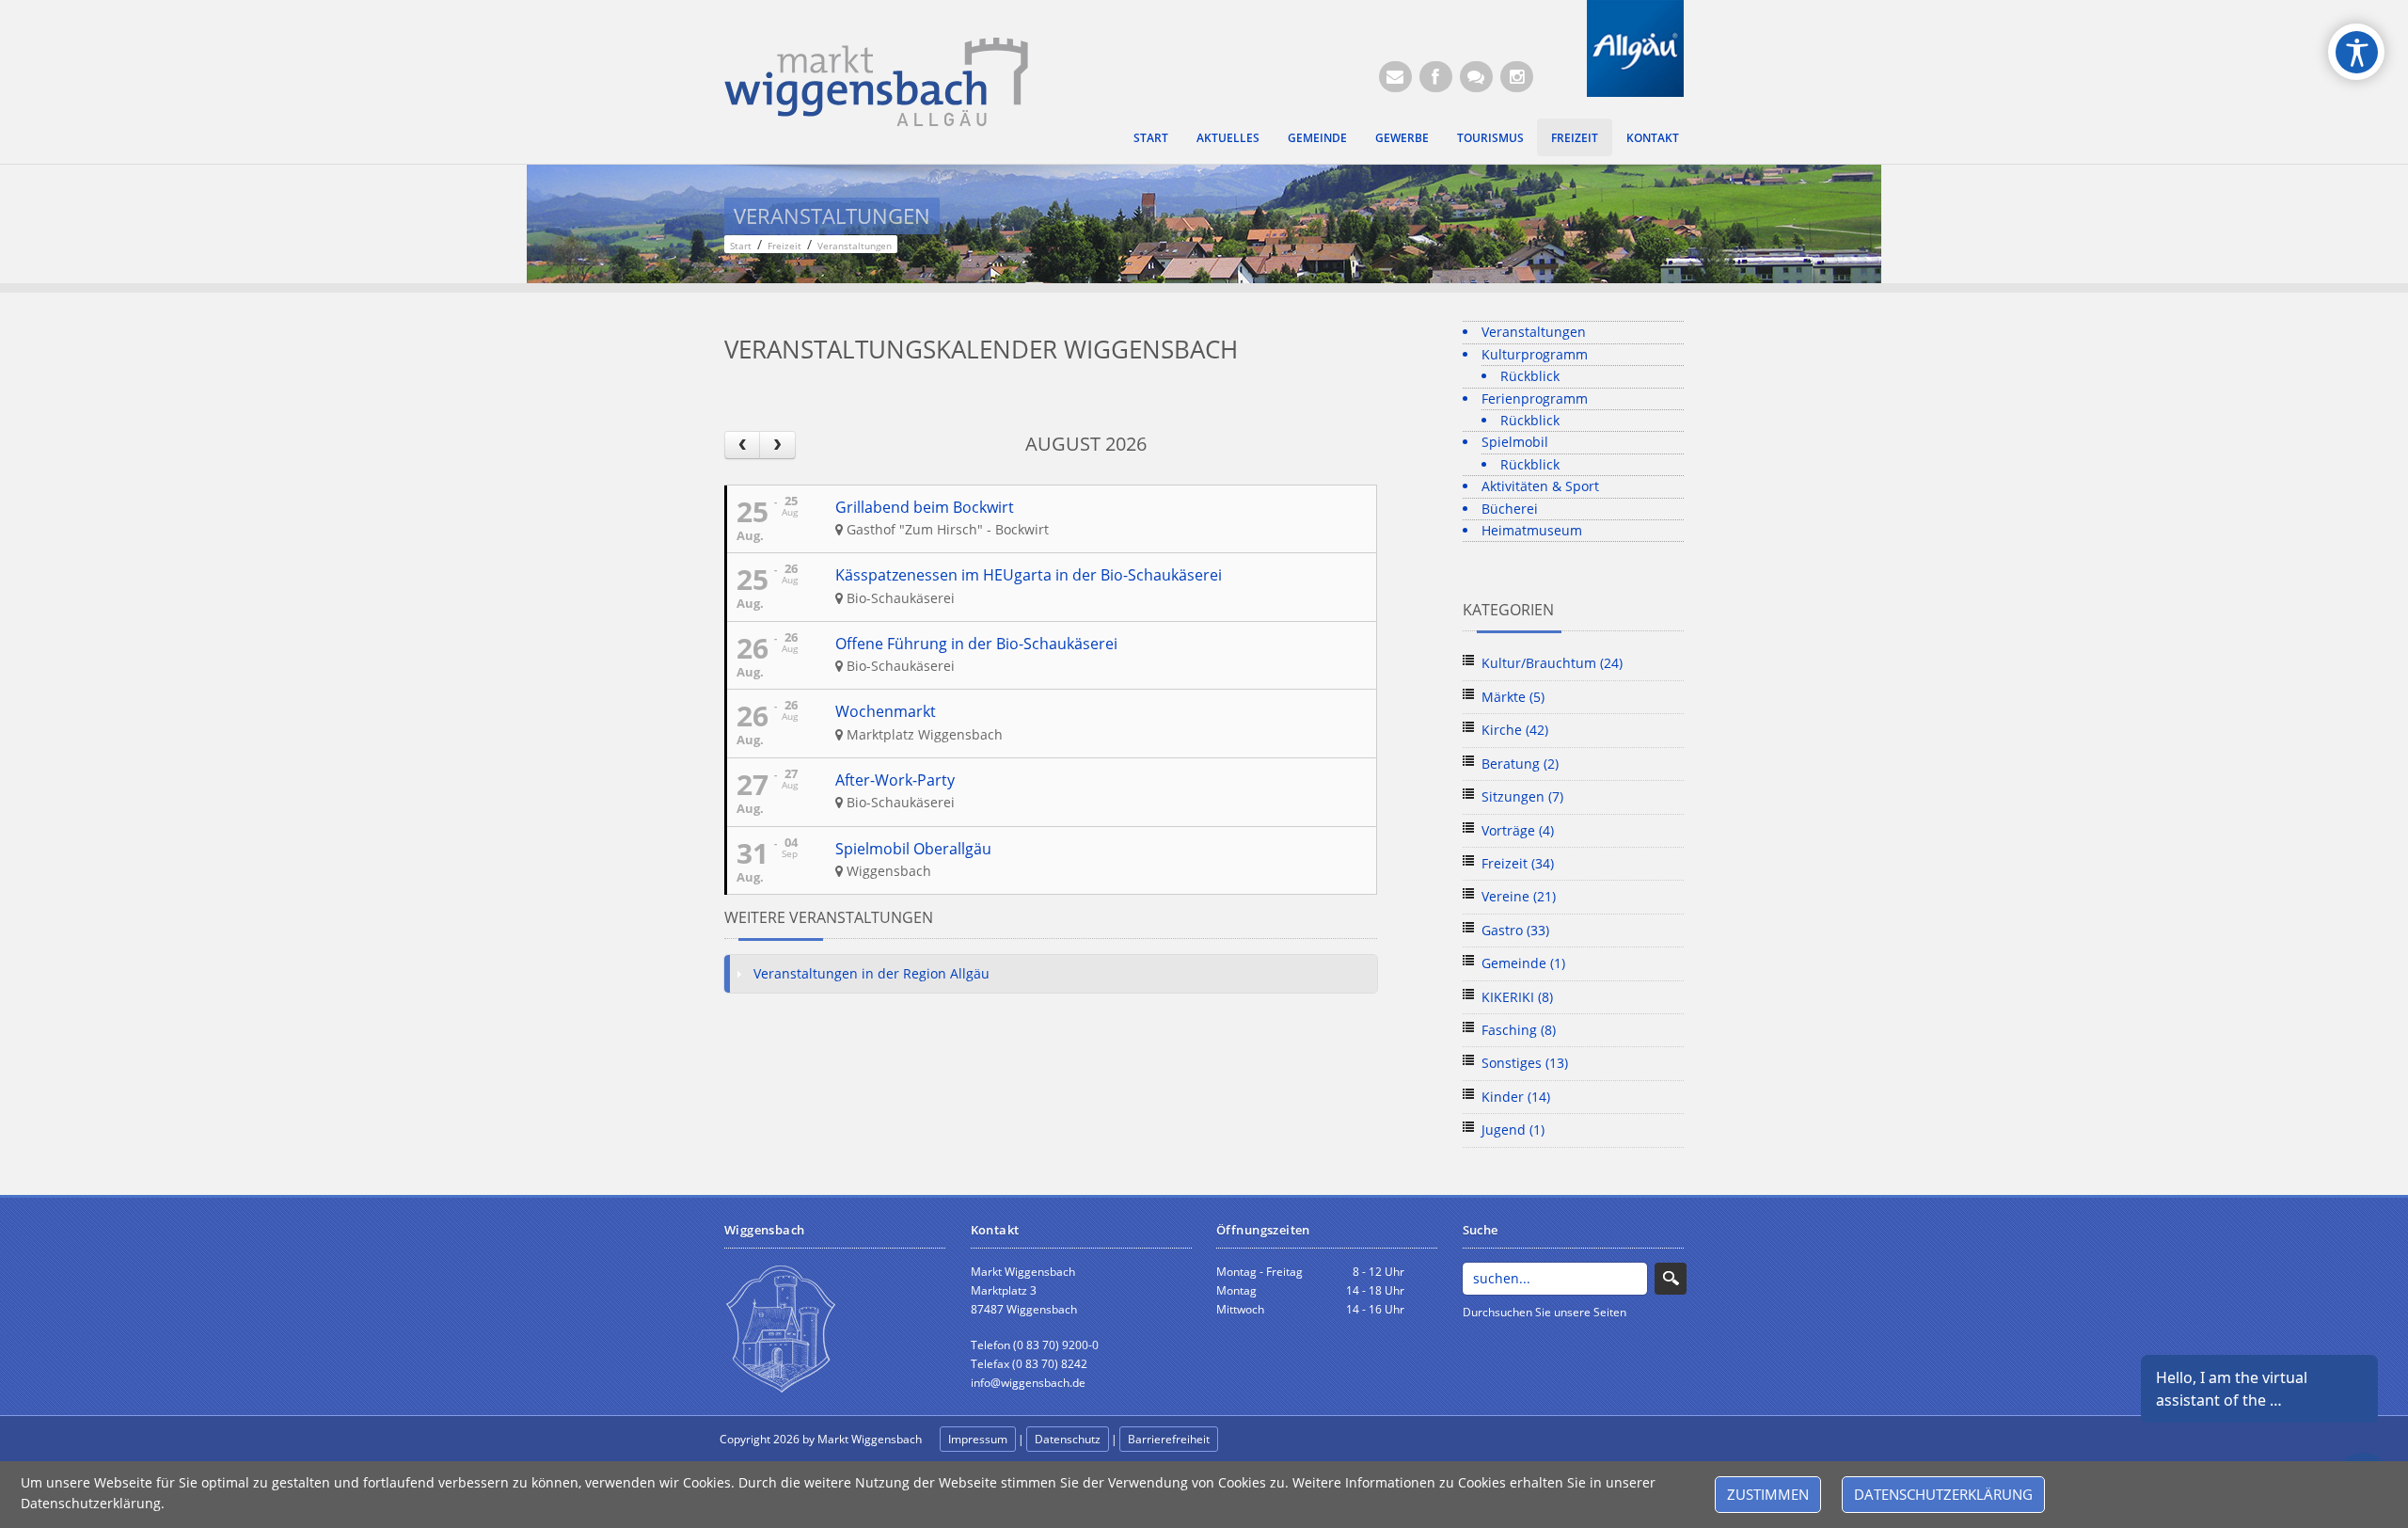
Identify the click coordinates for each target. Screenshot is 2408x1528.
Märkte (1513, 697)
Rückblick (1530, 376)
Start (1151, 137)
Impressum (978, 1439)
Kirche (1515, 730)
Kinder (1516, 1097)
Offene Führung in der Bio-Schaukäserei (976, 644)
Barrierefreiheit (1169, 1439)
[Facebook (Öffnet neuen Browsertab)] (1436, 77)
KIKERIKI (1517, 997)
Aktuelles (1228, 137)
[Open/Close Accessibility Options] (2357, 52)
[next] (777, 445)
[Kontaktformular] (1476, 77)
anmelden (1262, 1440)
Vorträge (1518, 830)
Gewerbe (1402, 137)
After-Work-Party (895, 780)
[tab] (1051, 974)
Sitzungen (1522, 796)
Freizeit (1575, 137)
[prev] (742, 445)
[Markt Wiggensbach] (876, 80)
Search (1671, 1279)
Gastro (1515, 930)
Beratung (1520, 764)
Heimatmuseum (1532, 530)
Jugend (1513, 1130)
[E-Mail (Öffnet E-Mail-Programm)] (1395, 77)
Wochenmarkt (886, 711)
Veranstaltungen (1534, 332)
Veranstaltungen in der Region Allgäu (871, 973)
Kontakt (1653, 137)
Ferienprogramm (1535, 398)
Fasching (1519, 1030)
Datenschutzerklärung (1943, 1494)
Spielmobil (1515, 442)
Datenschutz (1068, 1439)
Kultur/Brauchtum (1552, 663)
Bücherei (1510, 509)
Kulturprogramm (1535, 354)
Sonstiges (1525, 1063)
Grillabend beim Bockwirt (925, 507)
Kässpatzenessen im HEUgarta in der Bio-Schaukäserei (1029, 575)
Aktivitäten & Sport (1540, 486)
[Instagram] (1517, 77)
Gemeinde (1317, 137)
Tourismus (1490, 137)
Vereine (1519, 896)
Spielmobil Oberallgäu (913, 849)
